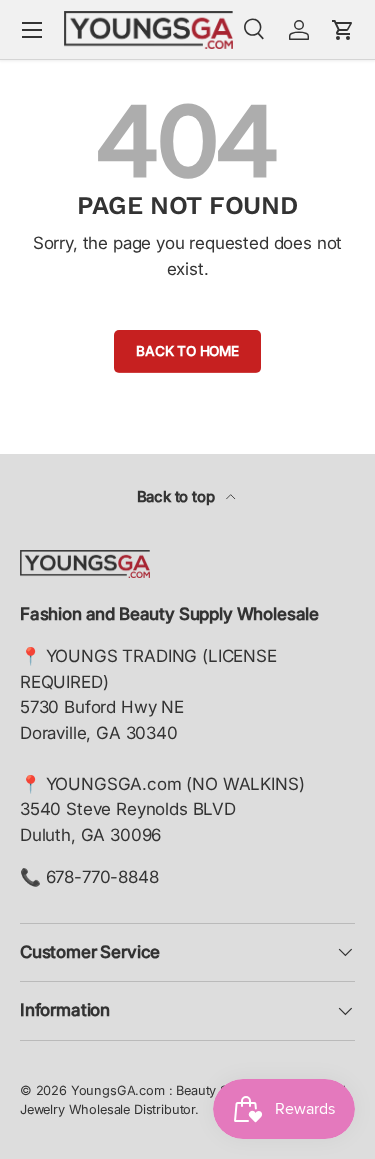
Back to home (187, 351)
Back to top (178, 497)
